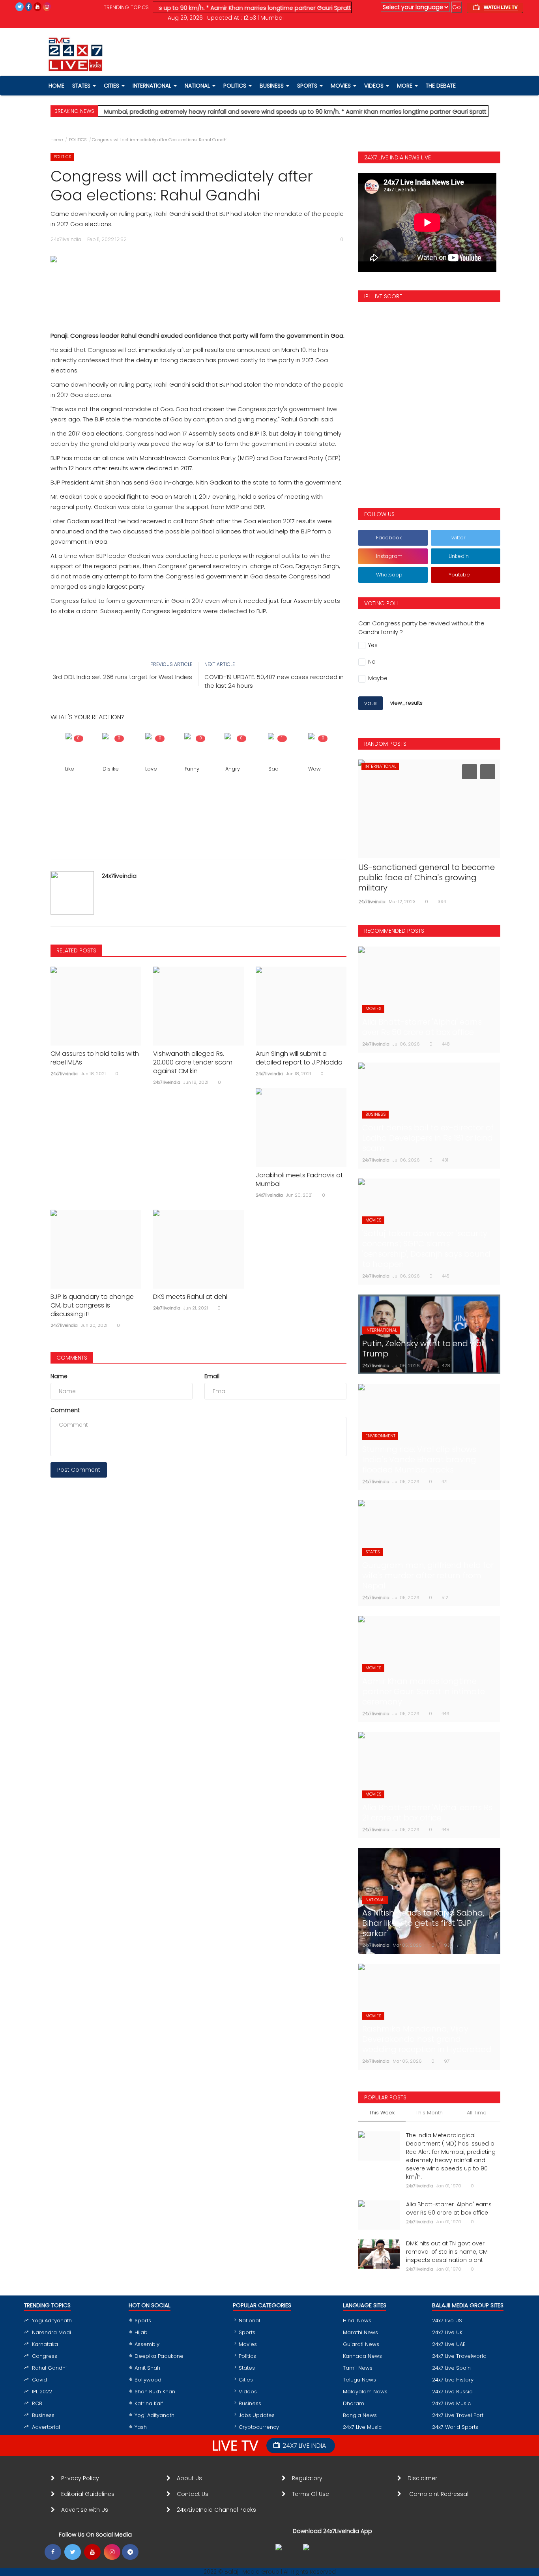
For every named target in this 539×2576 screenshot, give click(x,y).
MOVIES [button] (342, 86)
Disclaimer (424, 2478)
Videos (375, 86)
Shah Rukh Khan (155, 2392)
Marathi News (360, 2332)
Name (59, 1376)
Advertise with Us (85, 2510)
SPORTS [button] (308, 86)
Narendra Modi (51, 2332)
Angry (233, 769)
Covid (39, 2380)
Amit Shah (147, 2368)
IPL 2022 (42, 2392)
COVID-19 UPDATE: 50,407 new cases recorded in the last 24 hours (274, 681)
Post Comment (79, 1470)
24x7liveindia (119, 876)
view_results (406, 703)
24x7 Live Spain (451, 2368)
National (249, 2321)
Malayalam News (365, 2392)
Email (212, 1376)
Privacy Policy (80, 2478)
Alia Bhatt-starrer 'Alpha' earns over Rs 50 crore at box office (449, 2208)
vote (371, 703)
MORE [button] (405, 86)
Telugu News (359, 2380)
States (82, 86)
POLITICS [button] (236, 86)
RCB (37, 2403)
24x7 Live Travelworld (459, 2356)
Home (57, 140)
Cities (112, 86)
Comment (65, 1410)
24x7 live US (447, 2321)
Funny (192, 769)
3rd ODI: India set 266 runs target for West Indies (122, 677)
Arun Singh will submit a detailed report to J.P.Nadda (299, 1058)
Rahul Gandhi (49, 2368)
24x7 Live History (453, 2380)
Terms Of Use (312, 2494)
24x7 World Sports (455, 2427)
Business (43, 2415)
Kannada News (362, 2356)
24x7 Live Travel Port (458, 2415)
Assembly (147, 2344)
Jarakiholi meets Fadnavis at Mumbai (299, 1180)
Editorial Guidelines (88, 2494)
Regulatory (310, 2478)
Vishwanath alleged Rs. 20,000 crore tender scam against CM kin (193, 1063)
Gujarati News (361, 2344)
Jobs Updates (257, 2415)
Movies (248, 2344)
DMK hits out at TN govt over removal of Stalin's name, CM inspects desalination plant (447, 2252)
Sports (143, 2321)
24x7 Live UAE (449, 2344)
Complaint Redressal (440, 2494)
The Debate (441, 86)
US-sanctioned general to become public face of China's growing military (427, 877)
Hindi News (357, 2321)
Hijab (141, 2332)
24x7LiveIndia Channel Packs (216, 2510)
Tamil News (358, 2368)
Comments (72, 1358)
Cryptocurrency (259, 2427)
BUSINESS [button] (272, 86)
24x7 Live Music (362, 2427)
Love (151, 769)
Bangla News (360, 2415)
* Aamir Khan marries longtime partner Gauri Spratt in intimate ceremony (270, 8)
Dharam (354, 2403)
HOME (56, 86)
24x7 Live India (304, 2446)
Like (70, 769)
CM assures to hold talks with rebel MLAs (95, 1058)
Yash (141, 2427)
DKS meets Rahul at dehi (190, 1297)
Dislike (111, 769)
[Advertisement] (198, 289)
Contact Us (196, 2494)
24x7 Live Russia (452, 2392)
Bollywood (148, 2380)
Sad (273, 769)
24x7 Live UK (447, 2332)
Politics (247, 2356)
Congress (45, 2356)
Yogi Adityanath (52, 2321)
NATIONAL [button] (198, 86)
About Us (191, 2478)
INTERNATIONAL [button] (153, 86)
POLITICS (78, 140)
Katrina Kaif (149, 2403)
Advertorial (46, 2427)
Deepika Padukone (159, 2356)
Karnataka (45, 2344)
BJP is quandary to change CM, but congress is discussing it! (92, 1306)
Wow (314, 769)
